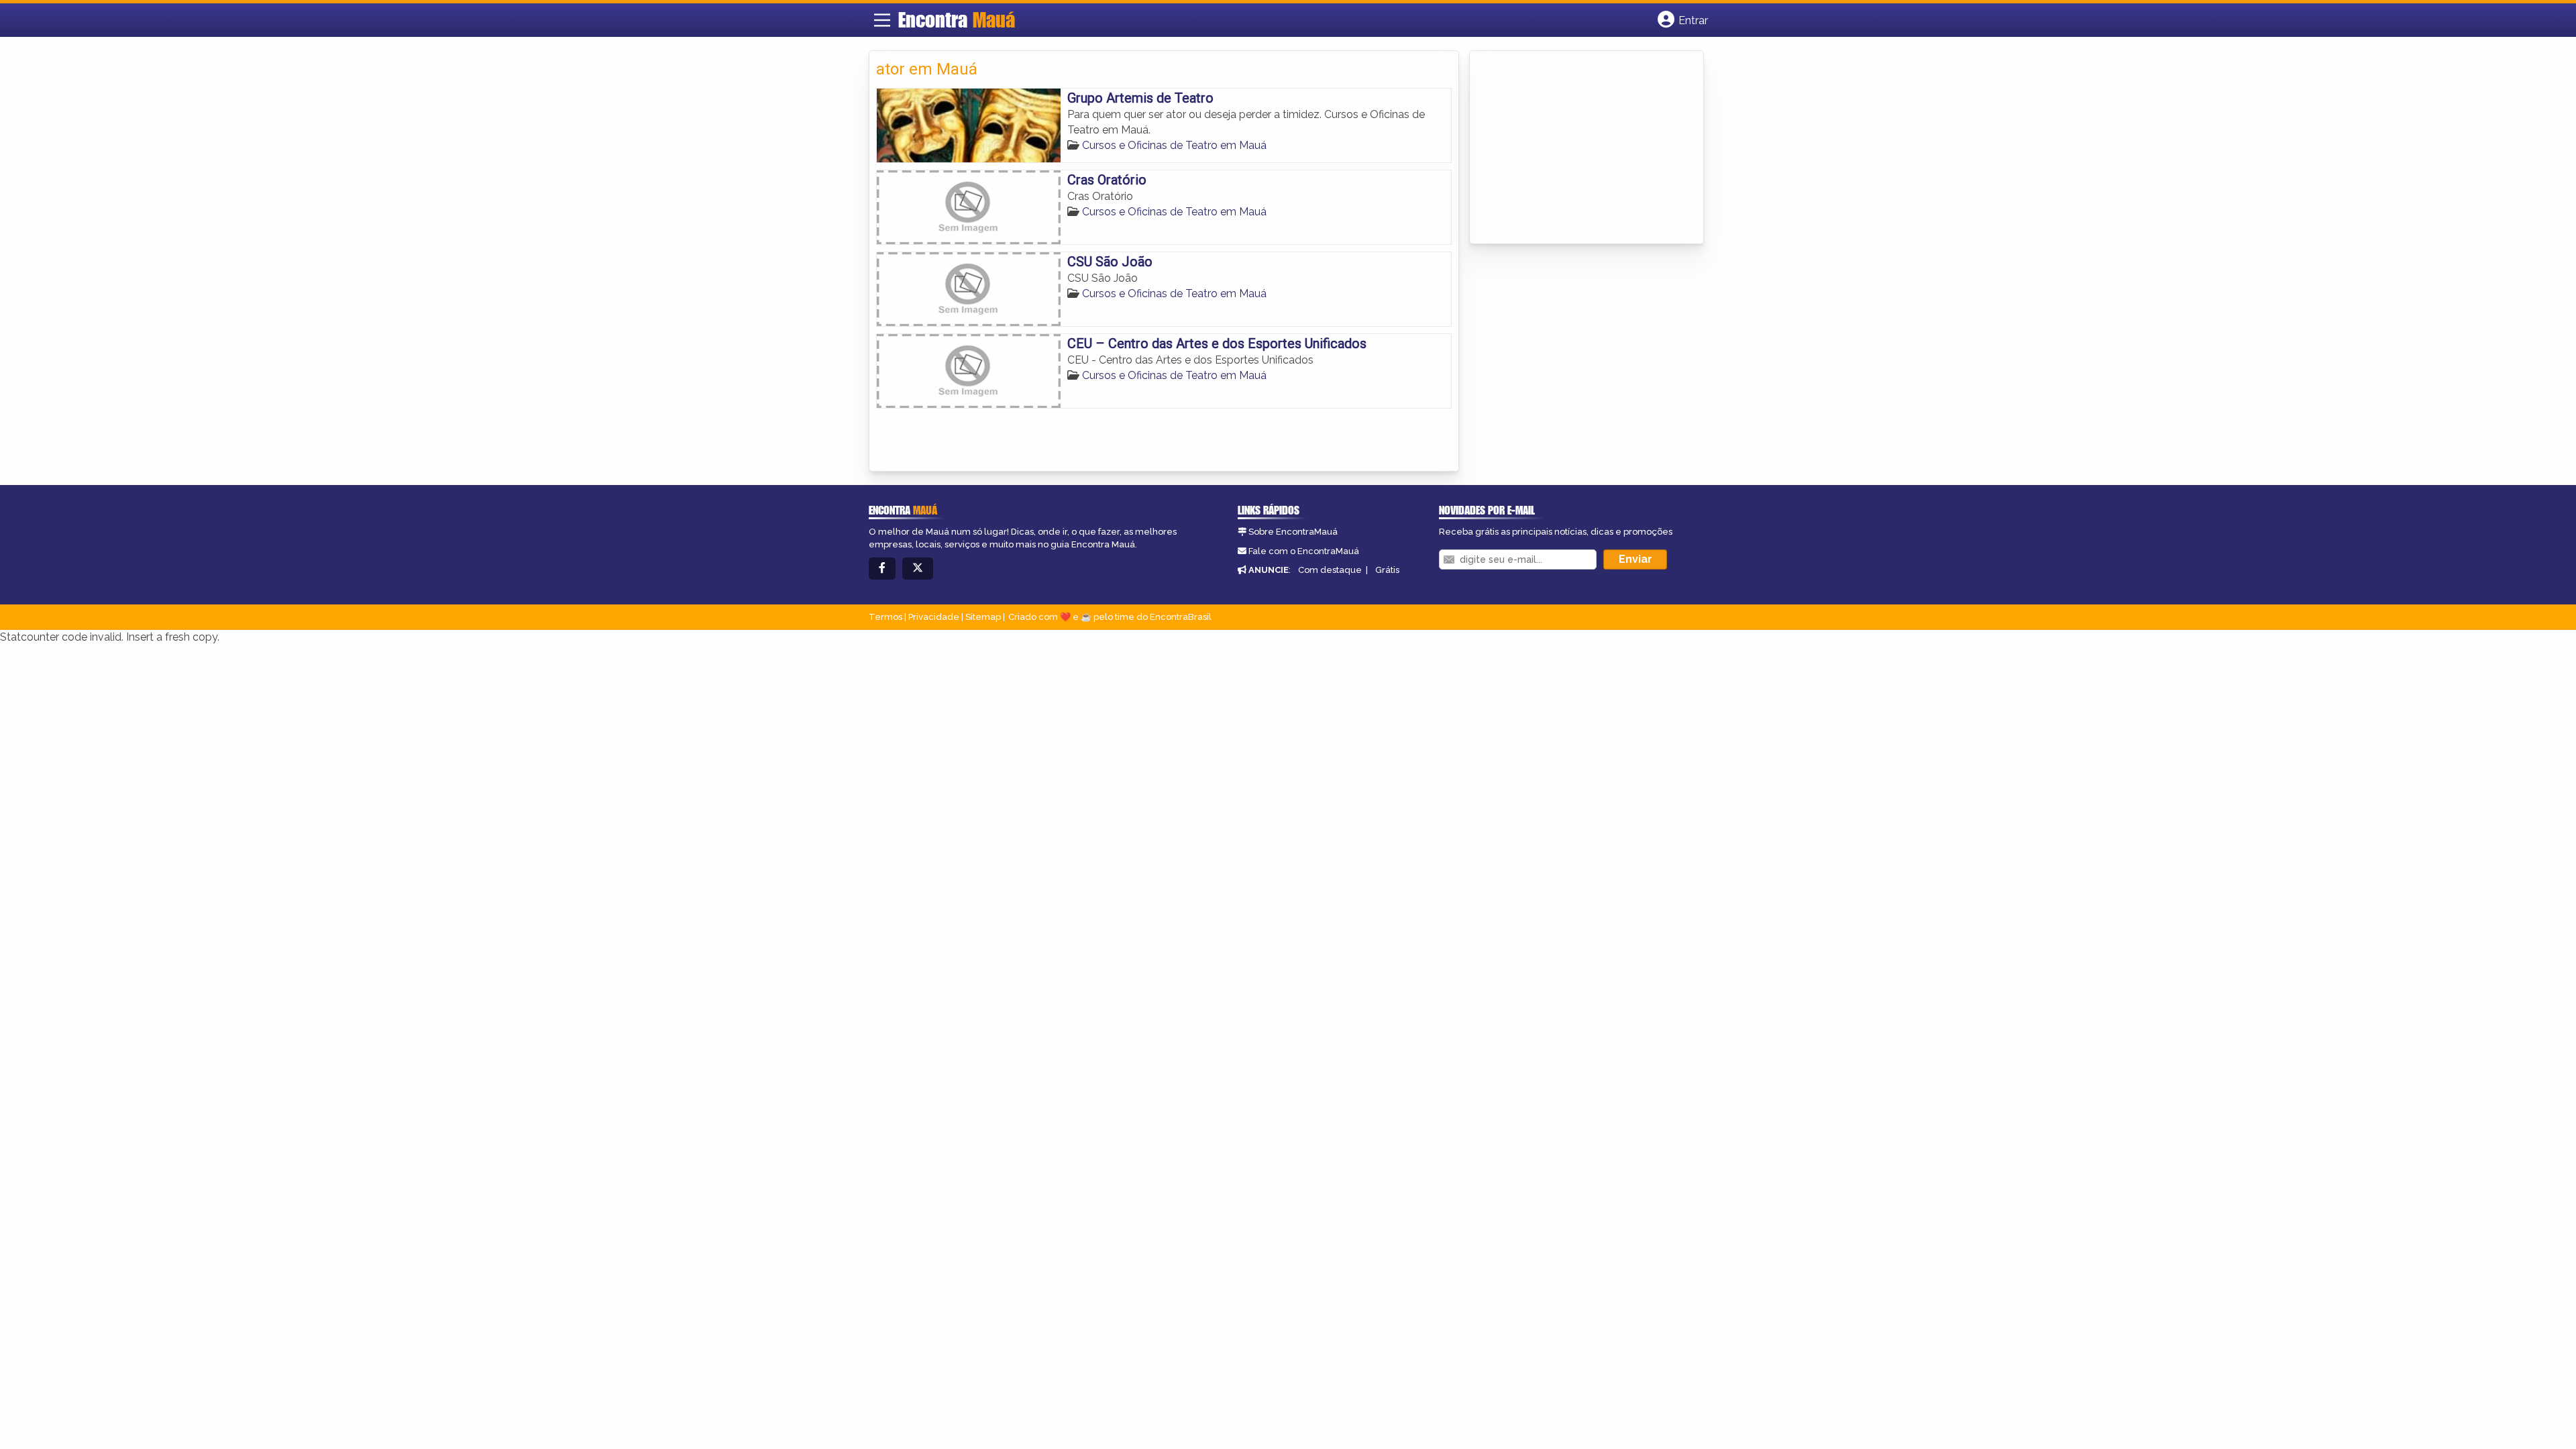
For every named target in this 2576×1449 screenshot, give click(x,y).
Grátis (1387, 570)
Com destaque (1330, 570)
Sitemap (983, 617)
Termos (885, 617)
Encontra (957, 19)
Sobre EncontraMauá (1293, 532)
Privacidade (934, 617)
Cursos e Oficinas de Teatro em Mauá (1174, 145)
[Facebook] (882, 569)
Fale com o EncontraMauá (1304, 551)
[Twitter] (918, 569)
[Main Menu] (882, 20)
